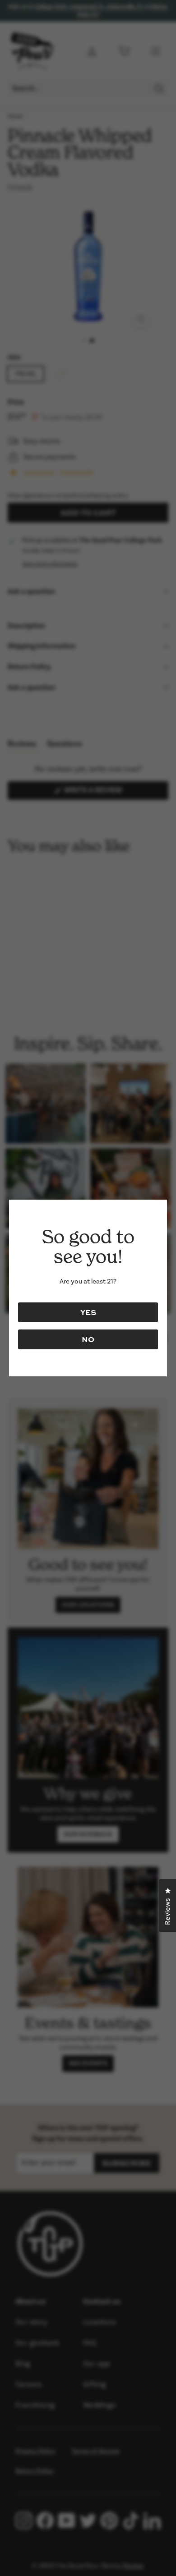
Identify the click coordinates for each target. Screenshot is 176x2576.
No (88, 1339)
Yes (88, 1312)
